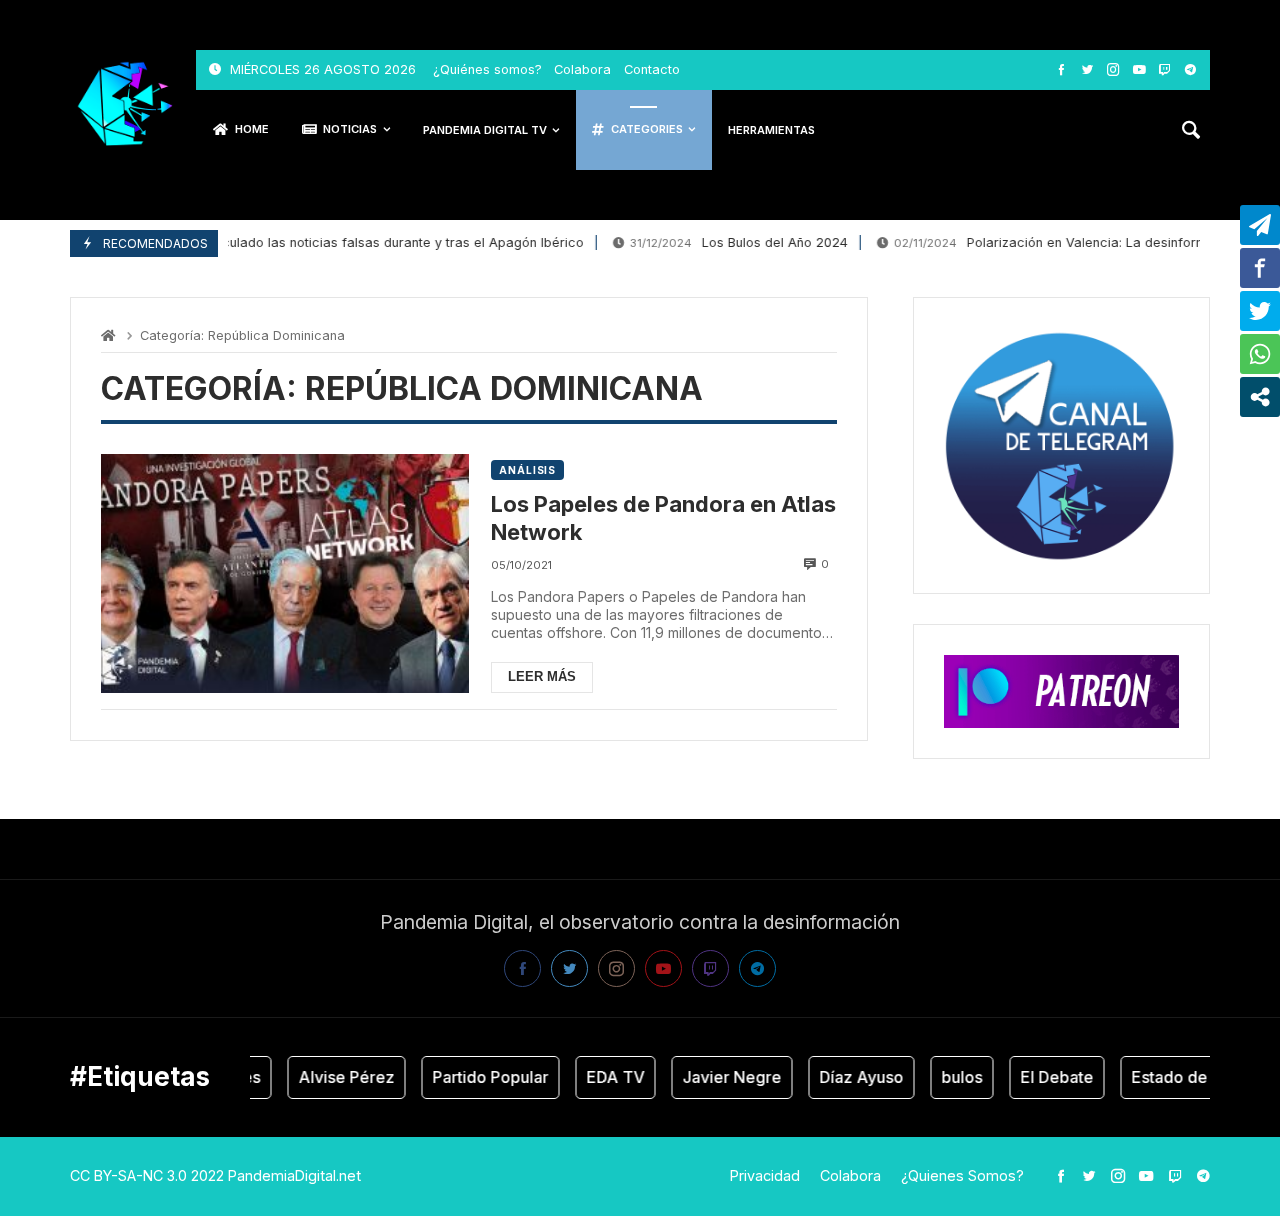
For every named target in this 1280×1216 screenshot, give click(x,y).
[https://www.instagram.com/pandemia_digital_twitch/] (1113, 69)
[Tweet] (1260, 311)
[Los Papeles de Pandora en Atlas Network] (285, 573)
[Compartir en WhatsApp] (1260, 354)
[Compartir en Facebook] (1260, 268)
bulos (950, 1077)
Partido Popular (479, 1077)
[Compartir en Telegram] (1260, 225)
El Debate (1045, 1077)
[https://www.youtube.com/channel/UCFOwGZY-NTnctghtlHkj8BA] (1139, 69)
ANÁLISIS (527, 470)
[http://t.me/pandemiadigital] (1190, 69)
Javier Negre (720, 1077)
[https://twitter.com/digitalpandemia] (1087, 69)
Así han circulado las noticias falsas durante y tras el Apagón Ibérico (318, 242)
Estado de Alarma (1187, 1077)
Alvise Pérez (335, 1077)
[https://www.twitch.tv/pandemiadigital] (1164, 69)
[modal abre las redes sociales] (1260, 397)
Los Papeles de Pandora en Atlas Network (663, 518)
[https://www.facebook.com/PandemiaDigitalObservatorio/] (1061, 69)
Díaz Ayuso (850, 1077)
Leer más (542, 676)
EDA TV (604, 1077)
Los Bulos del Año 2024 (726, 242)
